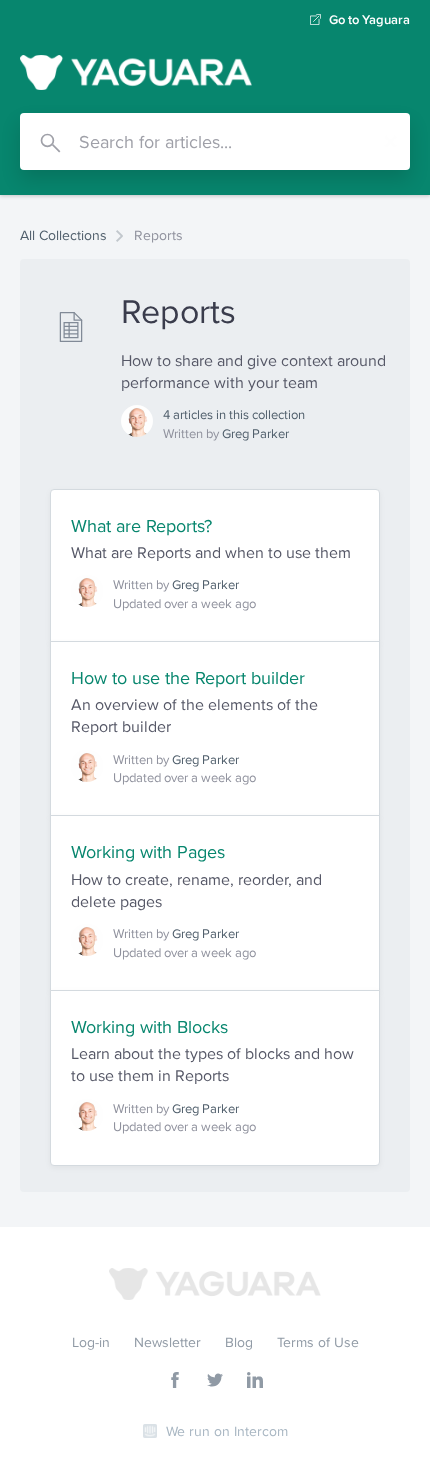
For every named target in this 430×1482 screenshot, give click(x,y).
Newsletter (167, 1342)
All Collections (63, 235)
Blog (239, 1342)
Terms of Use (318, 1342)
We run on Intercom (227, 1431)
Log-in (91, 1342)
